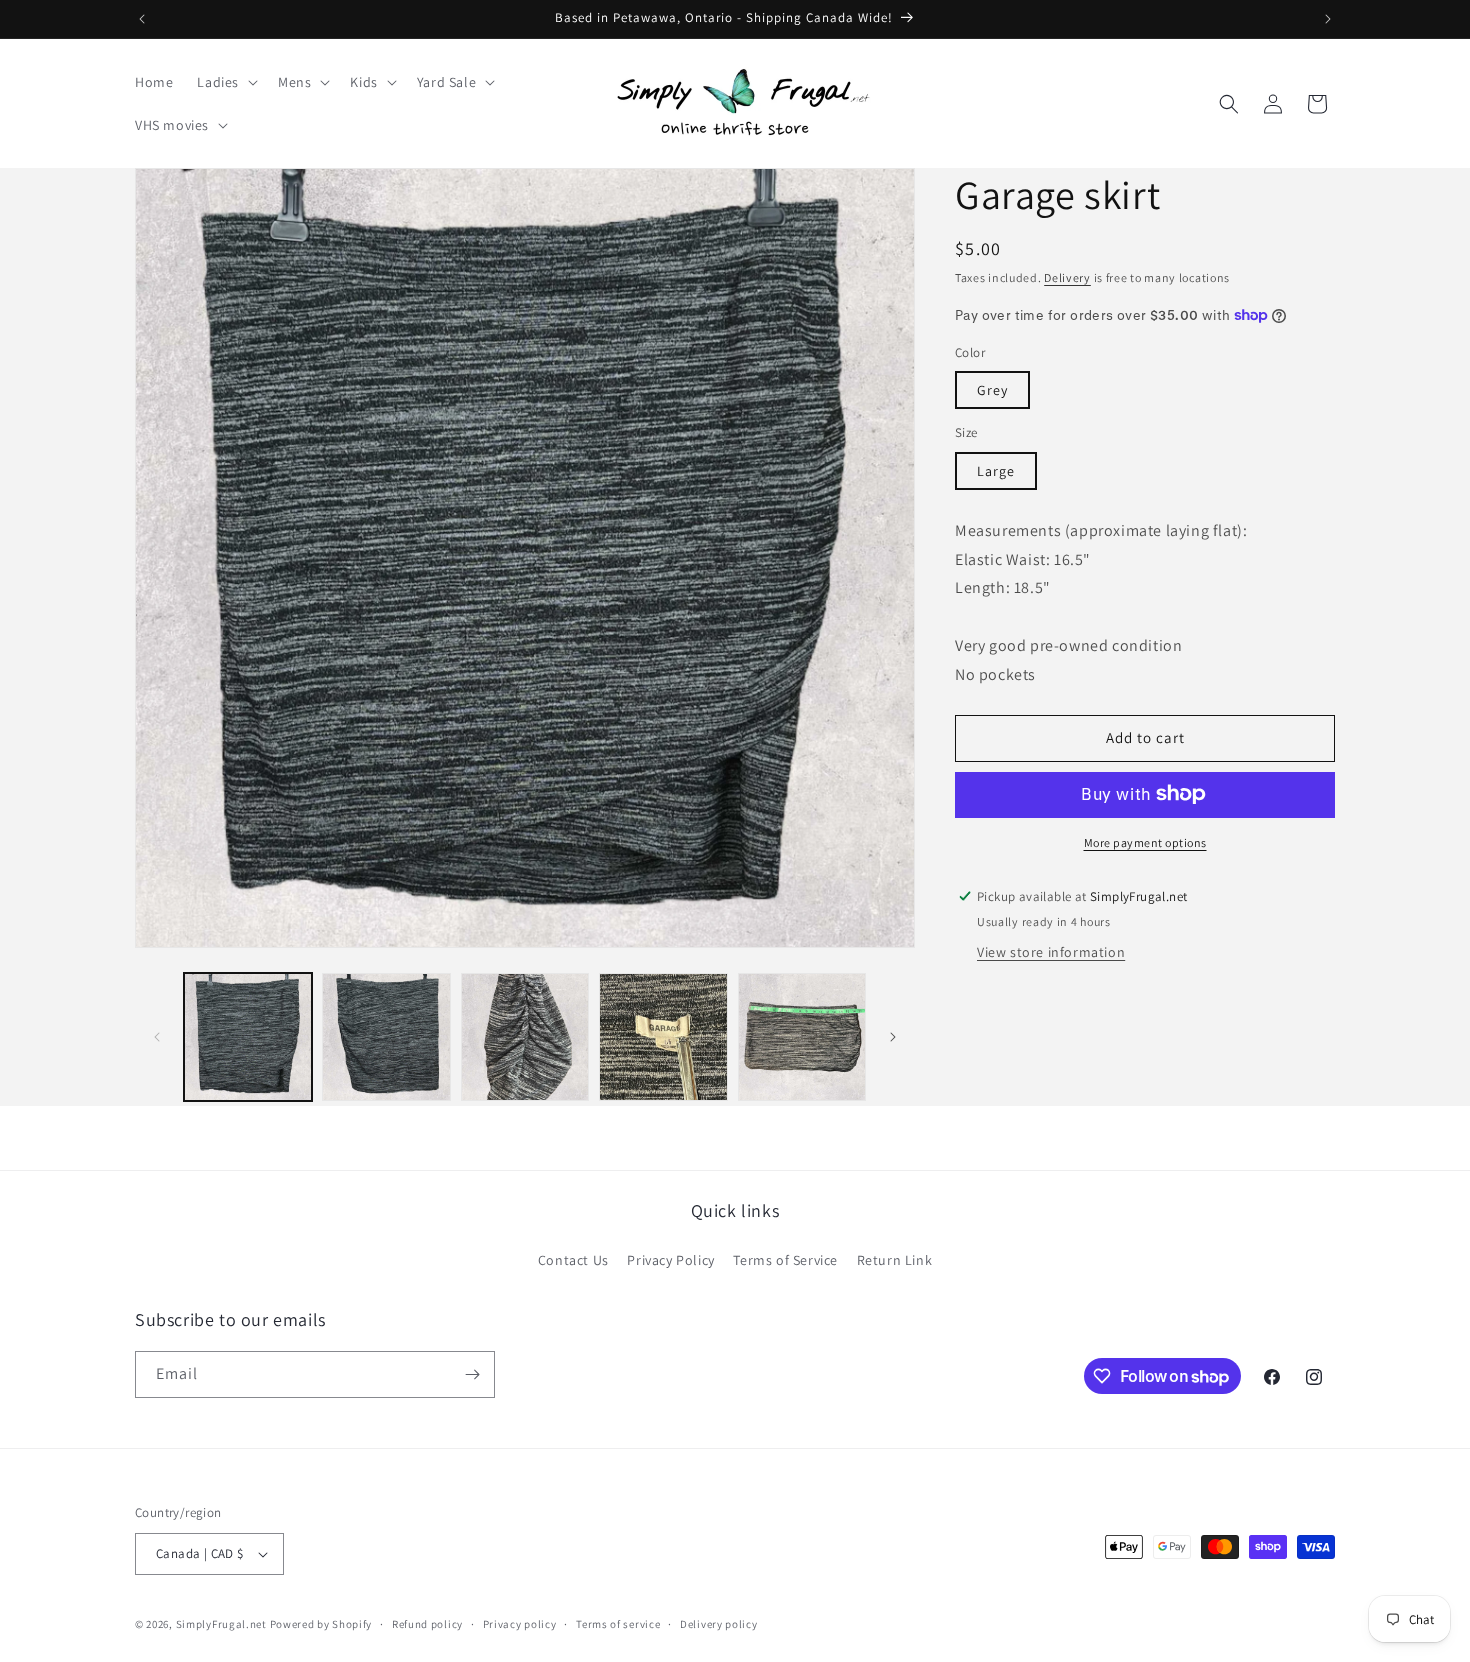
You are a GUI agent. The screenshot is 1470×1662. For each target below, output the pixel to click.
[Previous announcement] (142, 19)
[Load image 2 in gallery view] (386, 1037)
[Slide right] (893, 1037)
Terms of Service (785, 1260)
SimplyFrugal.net (221, 1624)
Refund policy (427, 1624)
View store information (1051, 952)
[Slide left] (157, 1037)
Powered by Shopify (321, 1624)
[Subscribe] (472, 1374)
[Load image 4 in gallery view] (663, 1037)
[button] (225, 82)
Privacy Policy (670, 1260)
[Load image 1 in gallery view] (248, 1037)
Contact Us (573, 1260)
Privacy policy (520, 1624)
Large (996, 471)
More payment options (1145, 841)
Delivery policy (719, 1624)
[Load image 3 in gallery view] (525, 1037)
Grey (992, 390)
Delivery (1067, 277)
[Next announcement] (1328, 19)
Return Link (895, 1260)
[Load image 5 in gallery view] (802, 1037)
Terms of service (618, 1624)
